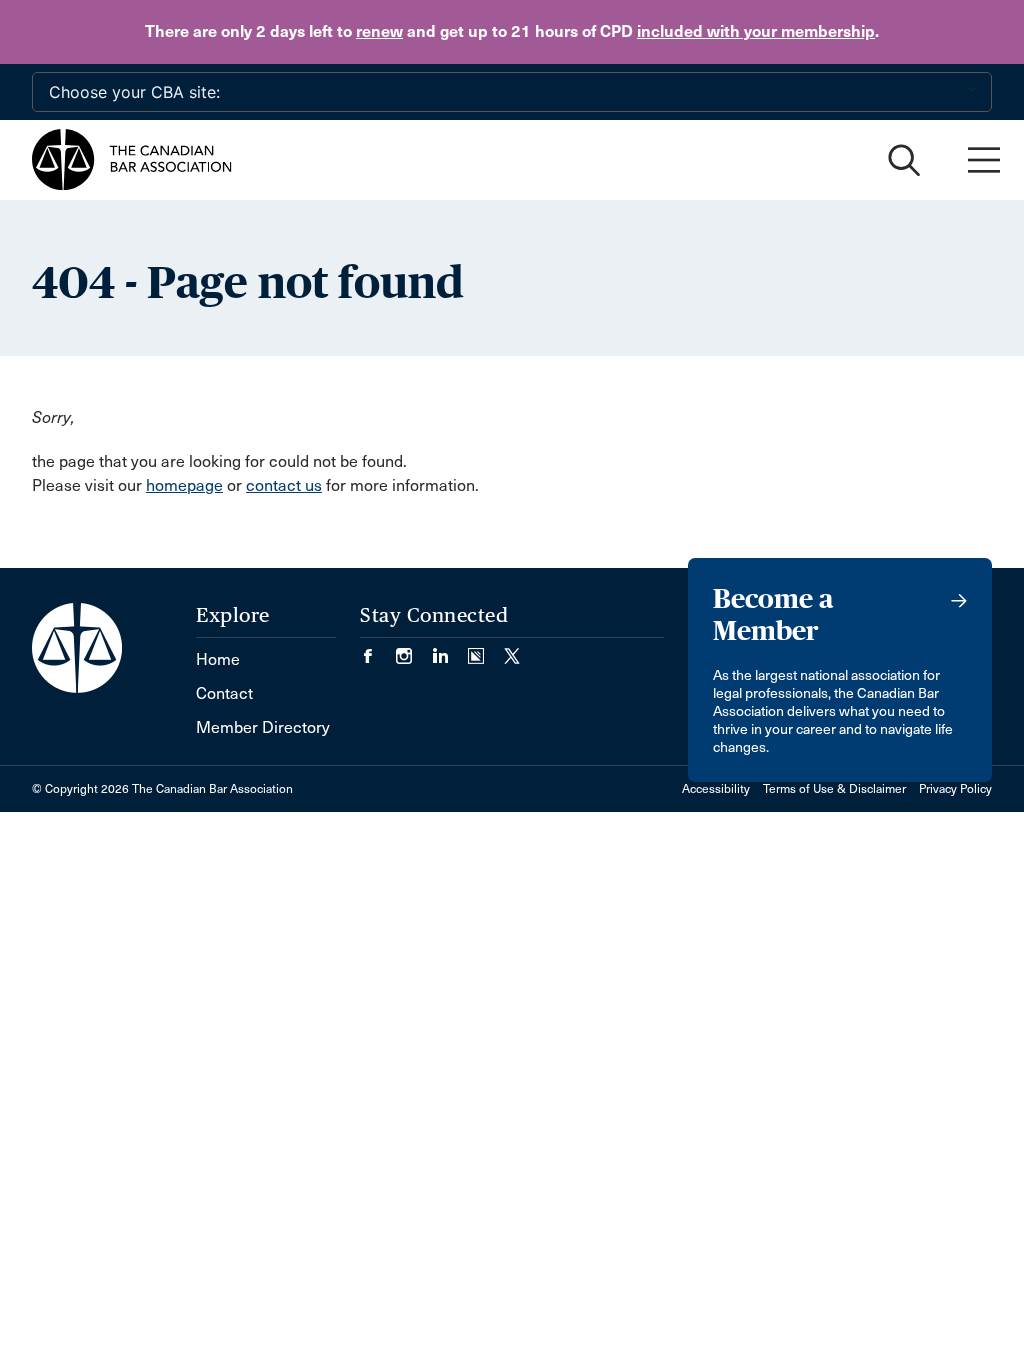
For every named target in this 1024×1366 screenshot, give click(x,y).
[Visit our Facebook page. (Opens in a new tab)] (378, 649)
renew (379, 31)
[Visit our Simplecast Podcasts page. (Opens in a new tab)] (486, 649)
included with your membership (756, 31)
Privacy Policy (955, 789)
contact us (284, 485)
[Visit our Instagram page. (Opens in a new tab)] (414, 649)
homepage (184, 485)
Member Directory (263, 727)
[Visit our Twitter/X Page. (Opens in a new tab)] (512, 649)
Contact (224, 693)
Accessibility (716, 789)
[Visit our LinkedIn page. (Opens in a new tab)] (450, 649)
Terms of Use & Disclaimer (834, 789)
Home (218, 659)
